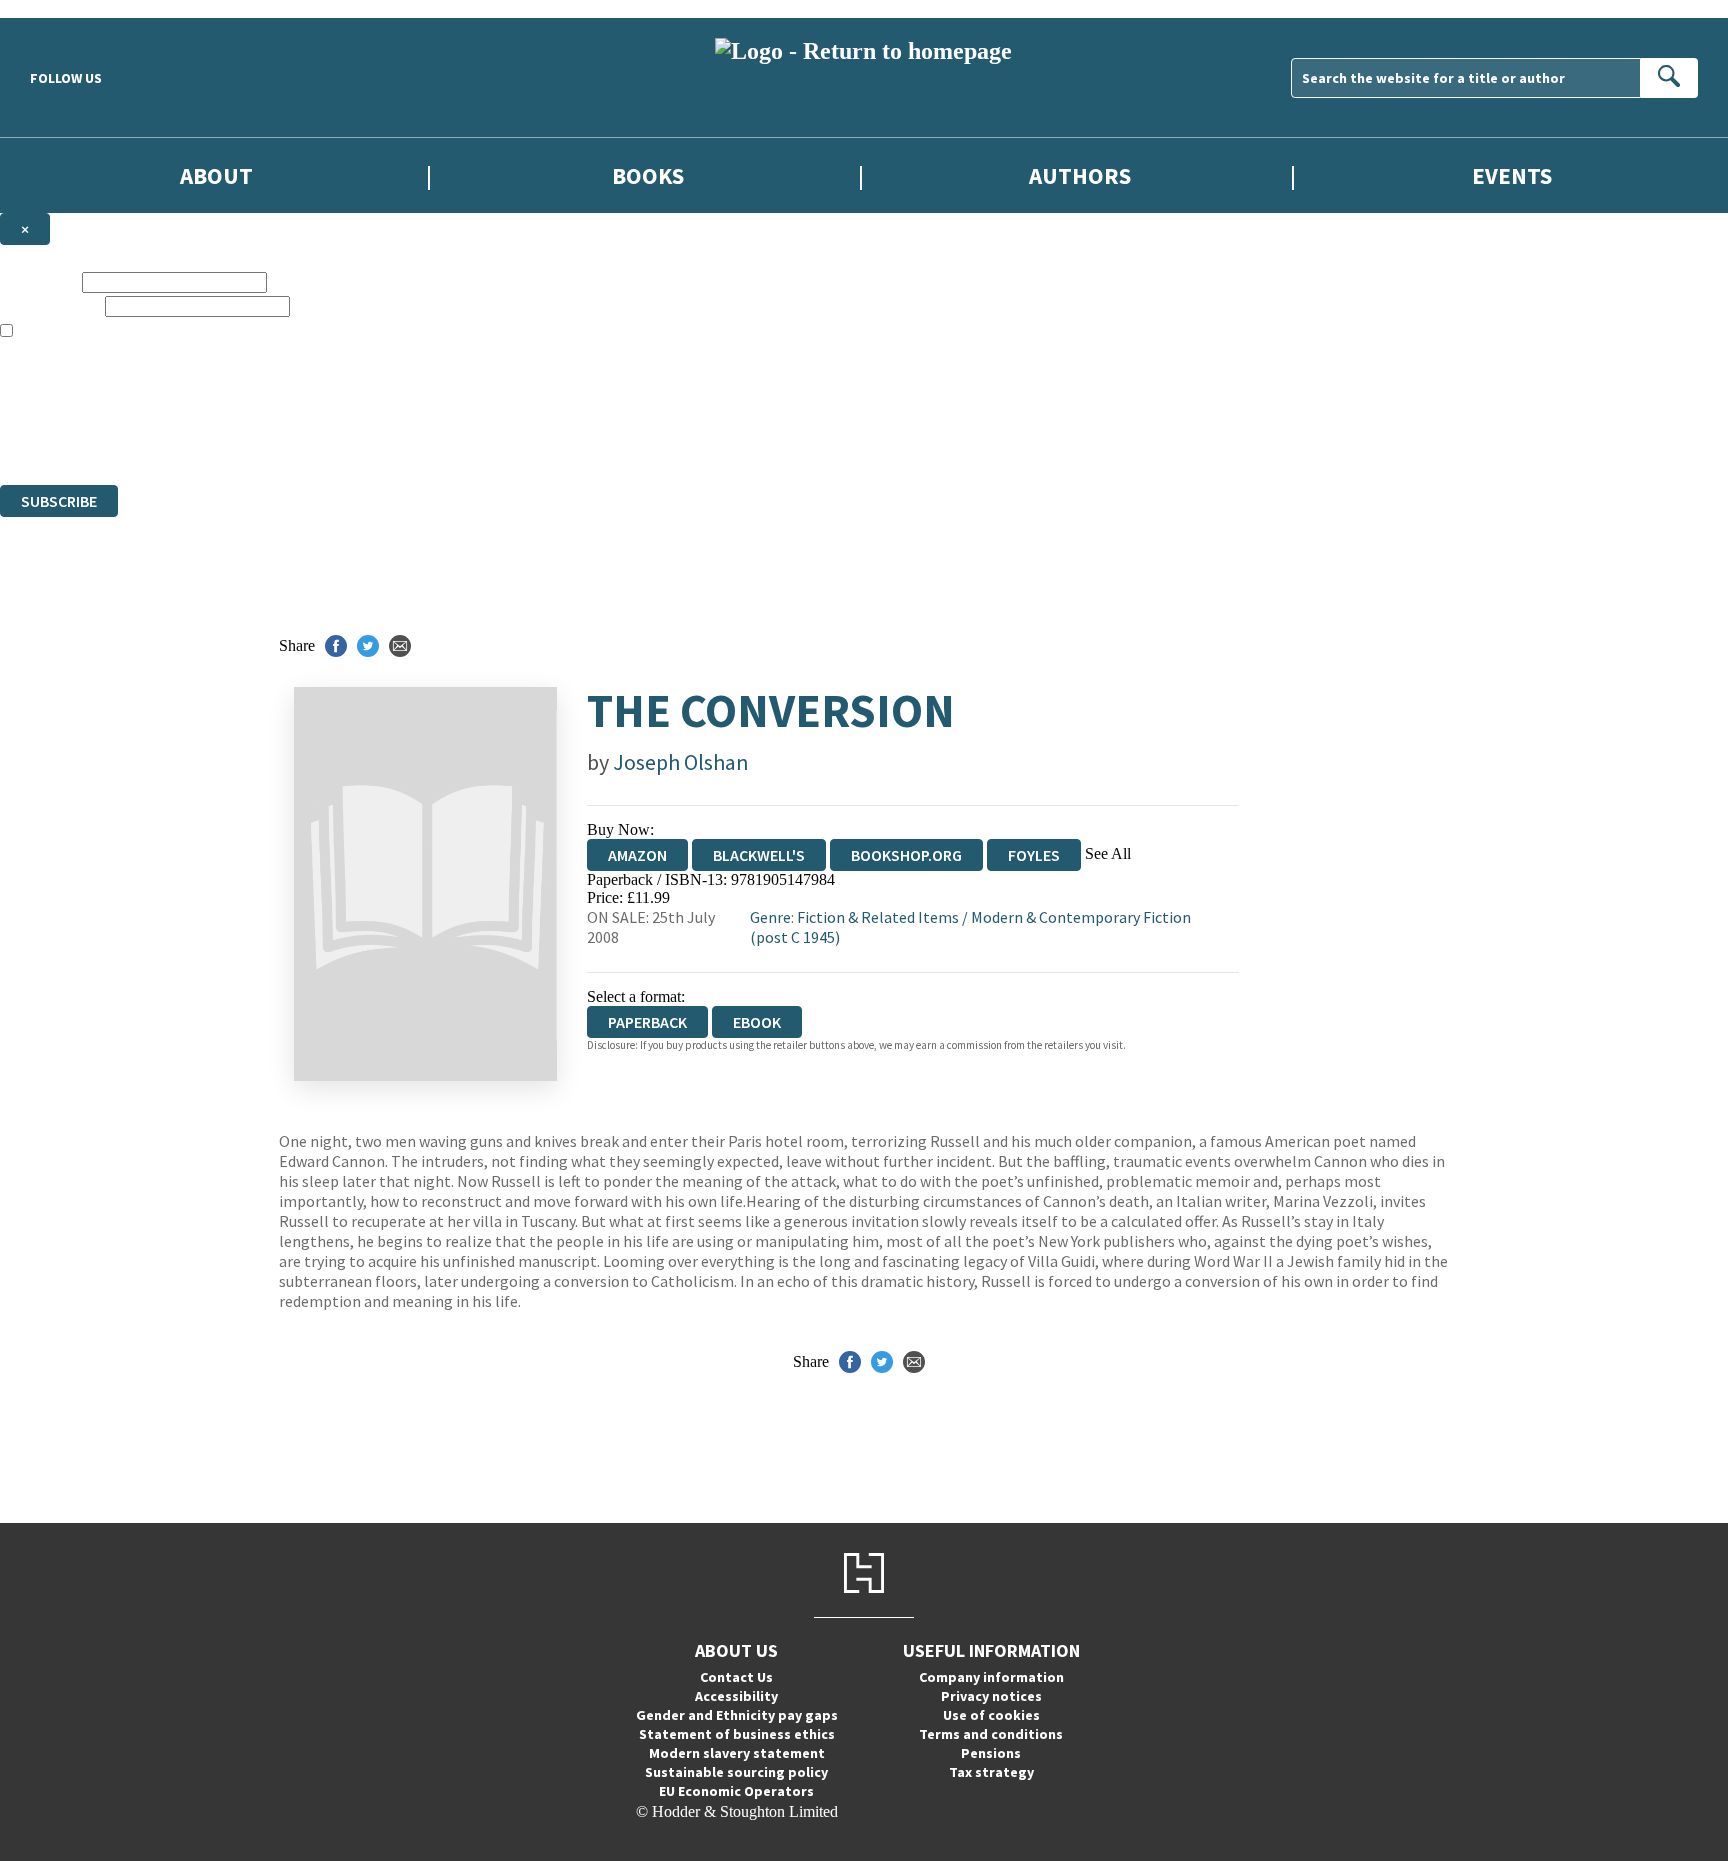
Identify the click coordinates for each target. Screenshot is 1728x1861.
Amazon (637, 855)
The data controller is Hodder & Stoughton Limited (161, 385)
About (216, 175)
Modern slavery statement (737, 1753)
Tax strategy (991, 1772)
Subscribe (59, 501)
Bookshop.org (906, 855)
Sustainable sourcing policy (736, 1772)
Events (1512, 175)
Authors (1080, 175)
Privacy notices (991, 1696)
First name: (39, 281)
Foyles (1034, 855)
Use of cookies (991, 1715)
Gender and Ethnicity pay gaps (737, 1715)
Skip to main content (65, 8)
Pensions (991, 1753)
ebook (757, 1022)
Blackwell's (759, 855)
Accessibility (736, 1696)
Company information (991, 1677)
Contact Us (736, 1677)
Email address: (50, 305)
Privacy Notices (397, 421)
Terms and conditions (991, 1734)
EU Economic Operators (736, 1791)
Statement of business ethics (737, 1734)
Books (648, 175)
